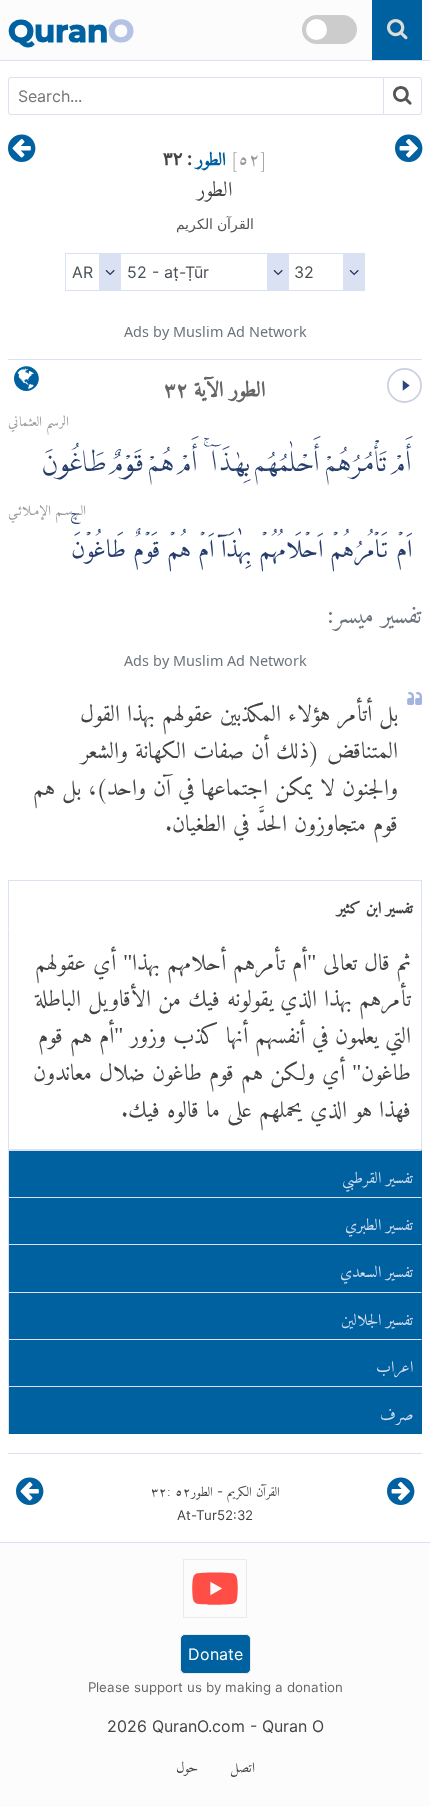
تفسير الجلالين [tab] (377, 1315)
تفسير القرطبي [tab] (377, 1173)
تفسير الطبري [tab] (379, 1220)
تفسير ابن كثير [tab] (375, 903)
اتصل (242, 1764)
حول (187, 1764)
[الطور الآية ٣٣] (21, 150)
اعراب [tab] (394, 1362)
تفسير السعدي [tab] (376, 1267)
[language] (26, 383)
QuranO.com (198, 1726)
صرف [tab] (397, 1410)
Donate (215, 1654)
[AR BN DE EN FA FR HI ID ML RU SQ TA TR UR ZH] (92, 272)
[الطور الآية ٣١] (408, 150)
